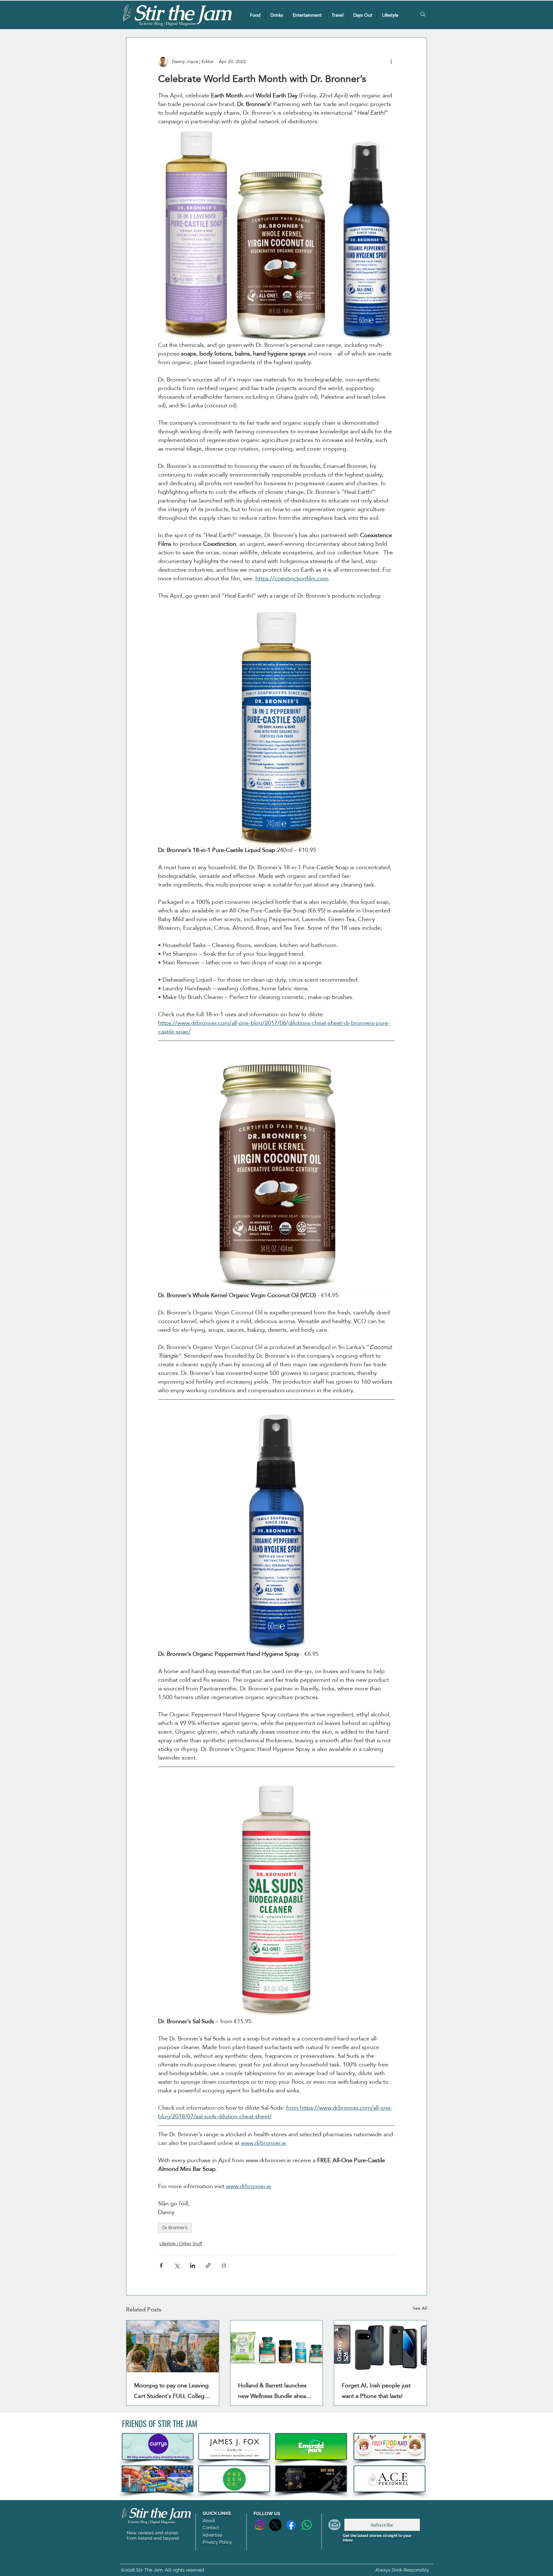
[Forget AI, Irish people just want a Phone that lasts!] (380, 2346)
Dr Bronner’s (175, 2228)
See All (420, 2309)
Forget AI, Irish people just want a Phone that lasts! (376, 2391)
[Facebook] (291, 2525)
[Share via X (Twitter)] (177, 2265)
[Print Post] (224, 2265)
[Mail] (334, 2525)
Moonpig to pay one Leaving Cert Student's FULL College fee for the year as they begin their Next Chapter (172, 2391)
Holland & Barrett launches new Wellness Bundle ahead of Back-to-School (274, 2391)
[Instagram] (260, 2525)
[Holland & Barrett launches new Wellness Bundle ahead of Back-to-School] (277, 2346)
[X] (275, 2525)
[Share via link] (208, 2265)
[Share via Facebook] (161, 2265)
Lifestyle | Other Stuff (181, 2244)
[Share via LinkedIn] (192, 2265)
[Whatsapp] (307, 2525)
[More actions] (391, 62)
